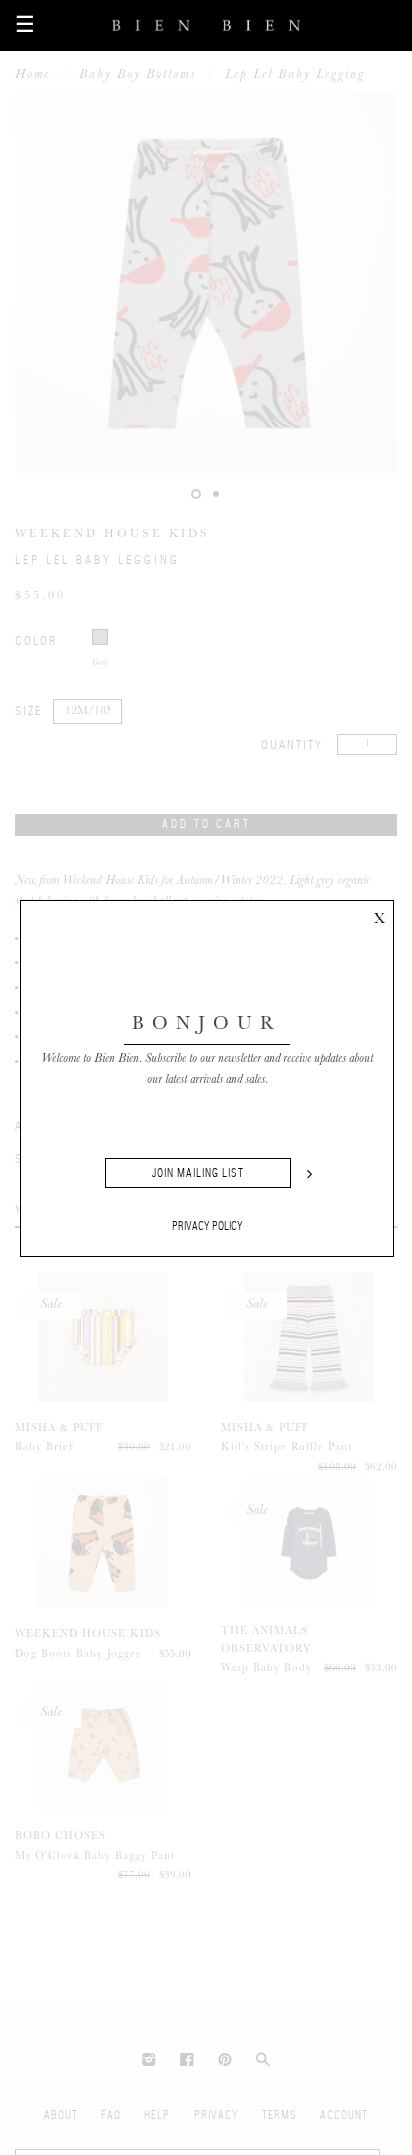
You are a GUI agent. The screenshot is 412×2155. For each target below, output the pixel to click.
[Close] (379, 915)
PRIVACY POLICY (207, 1226)
